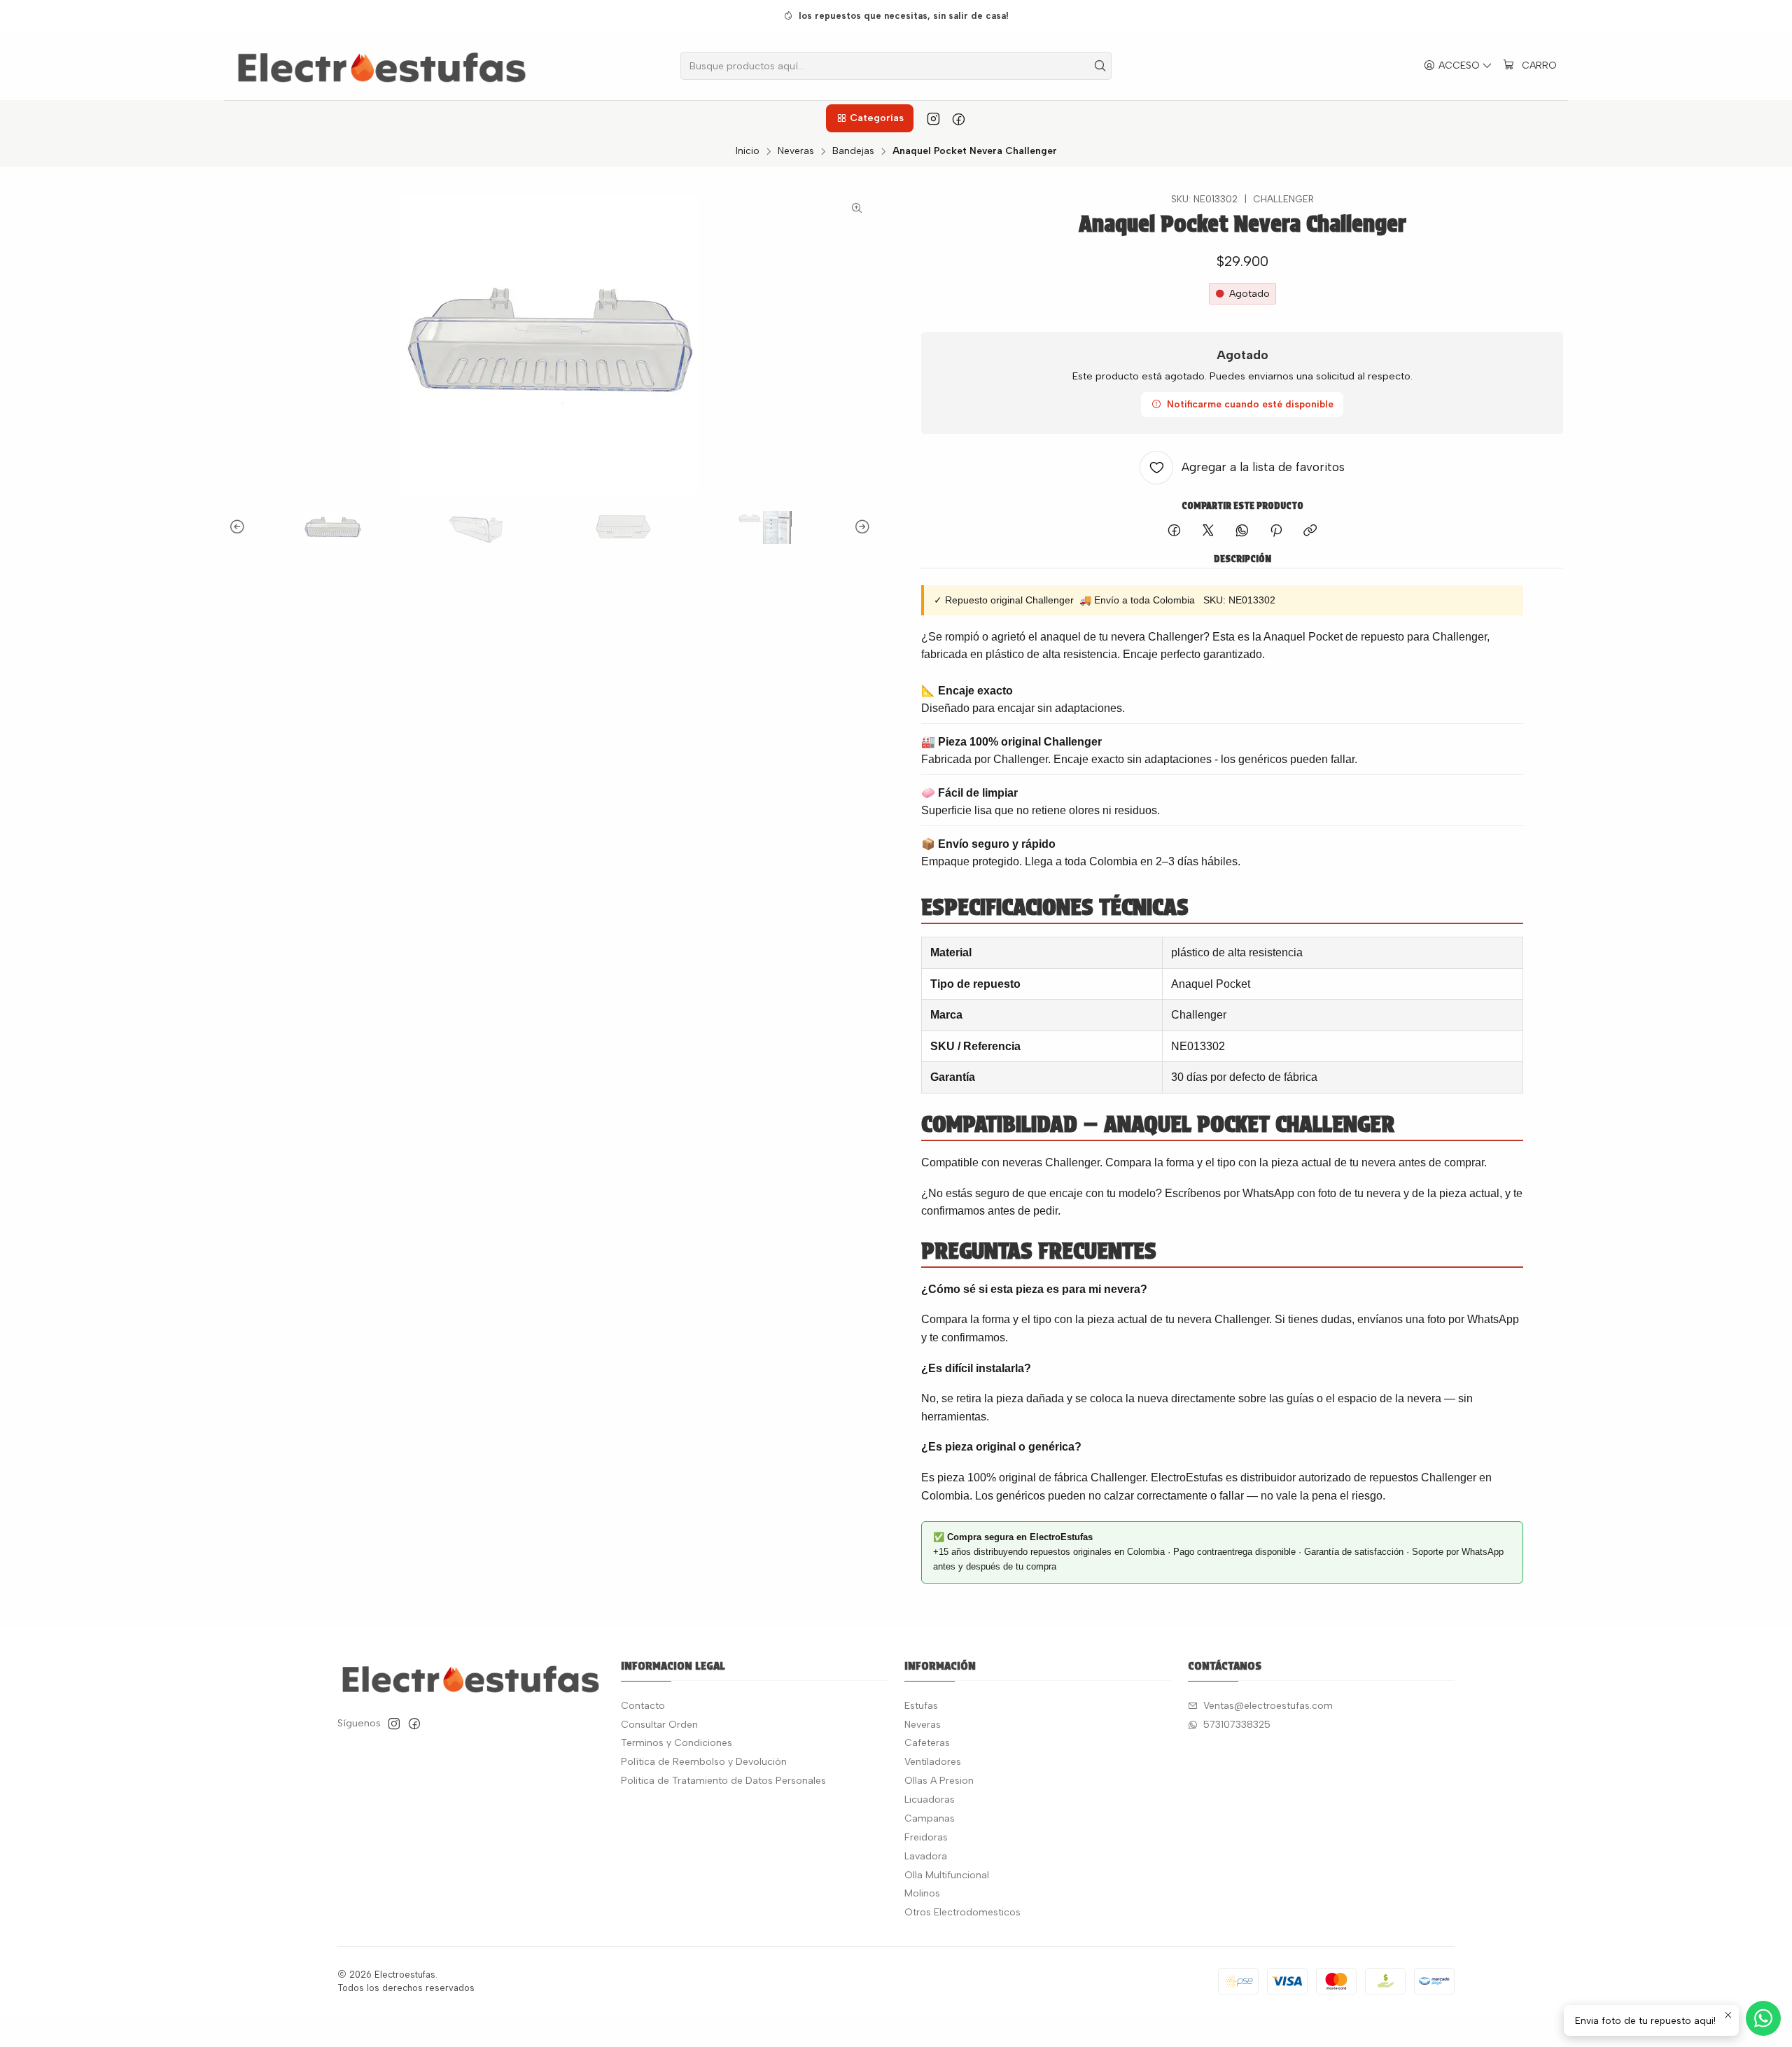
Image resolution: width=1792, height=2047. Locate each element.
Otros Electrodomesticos (962, 1912)
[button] (869, 118)
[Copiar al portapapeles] (1310, 531)
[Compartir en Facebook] (1174, 531)
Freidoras (926, 1837)
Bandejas (853, 151)
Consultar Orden (659, 1725)
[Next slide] (860, 528)
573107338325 (1237, 1725)
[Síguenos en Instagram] (933, 118)
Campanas (930, 1818)
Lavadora (926, 1856)
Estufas (921, 1706)
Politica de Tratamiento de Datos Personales (723, 1781)
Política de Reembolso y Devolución (704, 1762)
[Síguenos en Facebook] (959, 118)
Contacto (643, 1706)
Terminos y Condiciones (677, 1743)
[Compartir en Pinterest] (1276, 531)
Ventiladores (933, 1762)
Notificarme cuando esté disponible (1250, 404)
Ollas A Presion (939, 1781)
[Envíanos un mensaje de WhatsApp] (1763, 2018)
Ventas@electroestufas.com (1268, 1706)
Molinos (922, 1893)
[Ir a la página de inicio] (382, 66)
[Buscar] (1100, 66)
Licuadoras (930, 1800)
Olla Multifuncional (947, 1875)
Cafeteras (927, 1743)
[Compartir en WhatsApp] (1242, 531)
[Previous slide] (239, 528)
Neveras (796, 151)
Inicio (748, 151)
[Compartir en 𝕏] (1208, 531)
